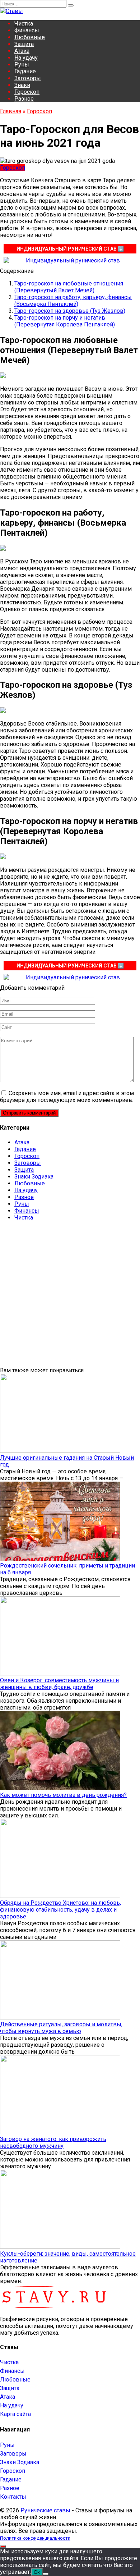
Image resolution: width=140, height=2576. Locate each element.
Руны (22, 65)
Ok (37, 2572)
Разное (24, 99)
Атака (22, 51)
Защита (24, 44)
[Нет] (46, 2574)
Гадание (25, 71)
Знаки (22, 85)
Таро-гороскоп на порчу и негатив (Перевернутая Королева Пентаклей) (65, 321)
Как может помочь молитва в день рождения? (63, 1795)
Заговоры (28, 78)
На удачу (26, 58)
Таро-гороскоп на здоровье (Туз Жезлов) (70, 311)
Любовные (30, 37)
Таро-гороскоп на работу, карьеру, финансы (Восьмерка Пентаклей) (73, 301)
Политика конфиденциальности (35, 2538)
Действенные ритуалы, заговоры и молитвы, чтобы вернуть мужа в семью (61, 2028)
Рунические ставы (45, 2510)
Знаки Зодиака (34, 1177)
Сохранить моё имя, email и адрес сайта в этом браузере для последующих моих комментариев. (67, 1097)
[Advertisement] (70, 1297)
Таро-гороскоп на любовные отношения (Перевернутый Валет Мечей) (69, 287)
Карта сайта (15, 2414)
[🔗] (70, 260)
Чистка (24, 24)
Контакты (13, 2497)
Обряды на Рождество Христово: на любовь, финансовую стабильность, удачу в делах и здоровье (60, 1910)
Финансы (27, 30)
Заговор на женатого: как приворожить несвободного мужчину (53, 2142)
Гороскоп (27, 92)
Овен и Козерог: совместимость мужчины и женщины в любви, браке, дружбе (59, 1684)
